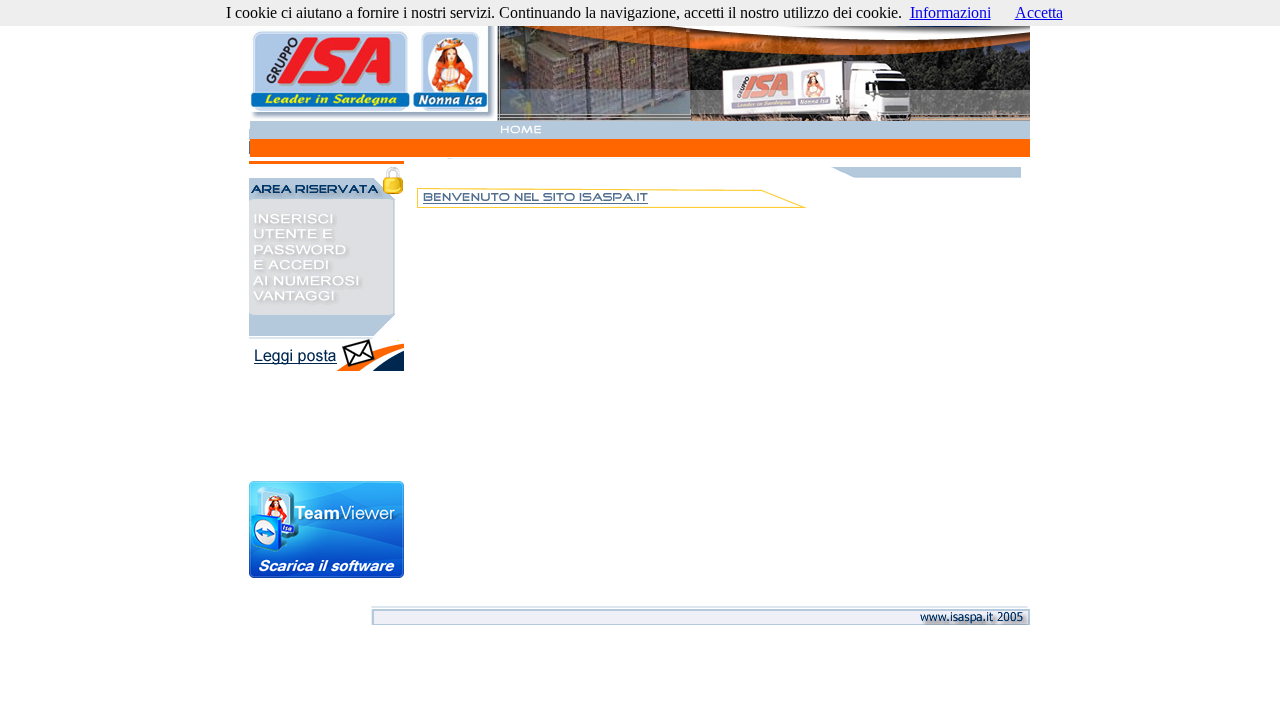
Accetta (1039, 12)
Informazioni (950, 12)
